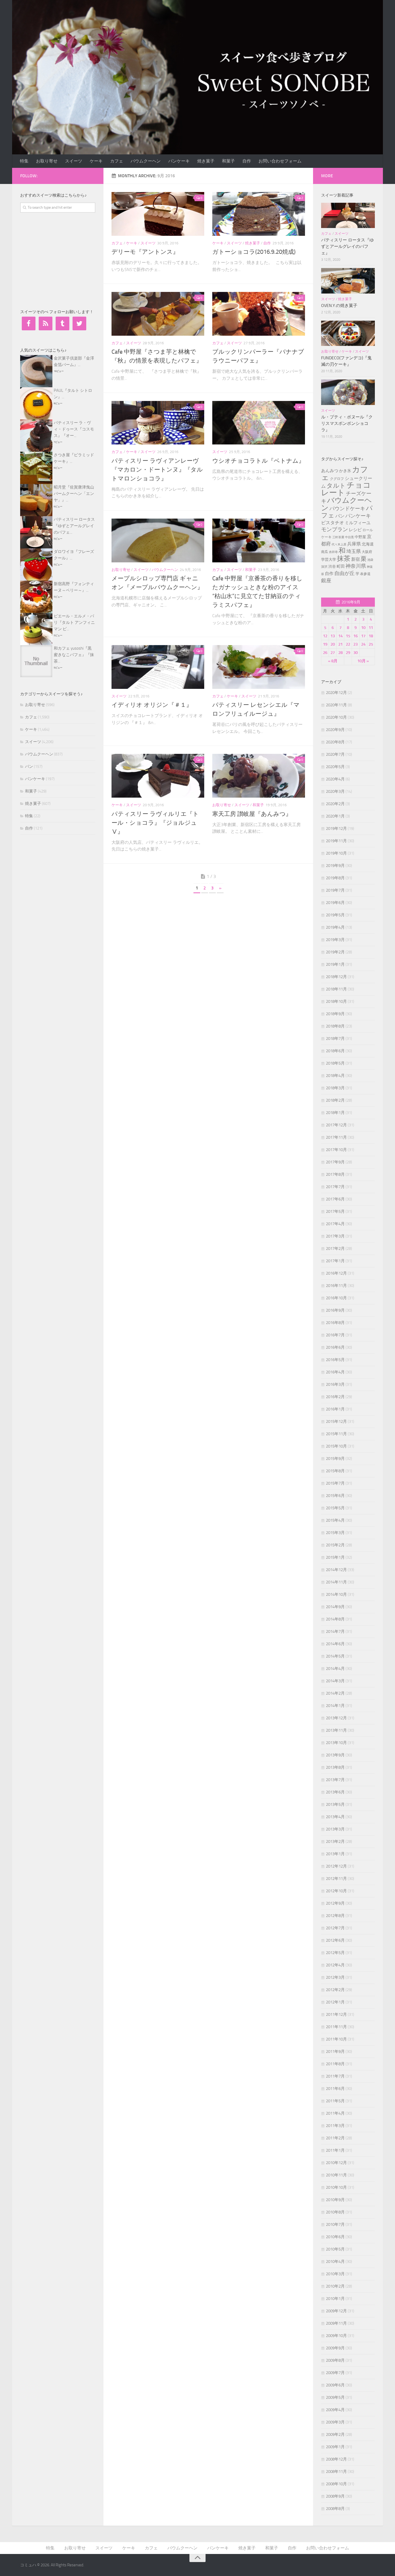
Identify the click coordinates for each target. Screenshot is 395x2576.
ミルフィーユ (358, 523)
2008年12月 (336, 2459)
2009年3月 (335, 2422)
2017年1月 (335, 1261)
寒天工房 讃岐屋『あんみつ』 (252, 814)
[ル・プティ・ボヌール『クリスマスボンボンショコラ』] (348, 392)
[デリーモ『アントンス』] (158, 214)
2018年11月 (336, 989)
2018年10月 (336, 1001)
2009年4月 (335, 2410)
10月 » (363, 661)
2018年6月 (335, 1051)
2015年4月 (335, 1520)
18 (371, 636)
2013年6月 (335, 1792)
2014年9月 (335, 1607)
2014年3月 (335, 1681)
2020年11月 (336, 705)
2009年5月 (335, 2397)
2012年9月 (335, 1903)
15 (348, 636)
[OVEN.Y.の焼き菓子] (348, 281)
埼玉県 (354, 551)
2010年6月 (335, 2237)
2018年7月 (335, 1039)
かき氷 (345, 471)
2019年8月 (335, 878)
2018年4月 (335, 1076)
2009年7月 (335, 2373)
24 (363, 644)
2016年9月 (335, 1310)
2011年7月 (335, 2076)
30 (355, 653)
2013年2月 (335, 1841)
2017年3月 (335, 1236)
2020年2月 (335, 804)
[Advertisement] (60, 260)
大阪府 (367, 552)
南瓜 (325, 552)
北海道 (368, 544)
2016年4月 (335, 1372)
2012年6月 (335, 1940)
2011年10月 (336, 2039)
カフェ (117, 161)
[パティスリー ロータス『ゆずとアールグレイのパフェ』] (348, 215)
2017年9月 (335, 1162)
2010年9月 (335, 2200)
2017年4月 (335, 1224)
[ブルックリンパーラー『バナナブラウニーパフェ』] (259, 314)
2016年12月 (336, 1273)
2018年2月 (335, 1100)
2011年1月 (335, 2150)
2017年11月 (336, 1137)
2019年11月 (336, 841)
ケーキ (96, 161)
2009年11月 (336, 2323)
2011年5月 (335, 2101)
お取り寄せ (47, 161)
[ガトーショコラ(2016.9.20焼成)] (259, 214)
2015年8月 (335, 1471)
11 (371, 628)
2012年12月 (336, 1866)
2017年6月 (335, 1199)
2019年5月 (335, 915)
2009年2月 (335, 2434)
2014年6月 (335, 1644)
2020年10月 (336, 717)
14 (340, 636)
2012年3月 (335, 1977)
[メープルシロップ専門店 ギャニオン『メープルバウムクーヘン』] (158, 540)
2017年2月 (335, 1249)
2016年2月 (335, 1397)
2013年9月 (335, 1755)
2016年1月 (335, 1409)
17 (363, 636)
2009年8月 (335, 2360)
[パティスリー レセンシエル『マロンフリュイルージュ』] (259, 667)
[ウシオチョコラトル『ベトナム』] (259, 423)
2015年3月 (335, 1533)
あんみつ (330, 471)
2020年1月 (335, 816)
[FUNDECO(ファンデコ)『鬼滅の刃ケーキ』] (348, 333)
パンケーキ (179, 161)
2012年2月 (335, 1990)
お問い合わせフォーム (280, 161)
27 (333, 653)
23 (355, 644)
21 (340, 644)
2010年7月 (335, 2224)
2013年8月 (335, 1767)
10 (363, 628)
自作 (247, 161)
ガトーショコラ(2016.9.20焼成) (254, 252)
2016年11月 (336, 1286)
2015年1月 (335, 1557)
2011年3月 (335, 2126)
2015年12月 (336, 1421)
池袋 (370, 560)
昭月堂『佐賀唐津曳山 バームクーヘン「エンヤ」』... (74, 494)
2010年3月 (335, 2274)
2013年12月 (336, 1718)
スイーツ (74, 161)
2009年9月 (335, 2348)
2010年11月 (336, 2175)
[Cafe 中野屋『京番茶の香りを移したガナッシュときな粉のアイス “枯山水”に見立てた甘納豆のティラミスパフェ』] (259, 540)
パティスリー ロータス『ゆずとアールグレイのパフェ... (74, 526)
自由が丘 (344, 573)
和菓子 (228, 161)
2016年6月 (335, 1347)
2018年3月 (335, 1088)
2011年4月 (335, 2113)
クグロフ (337, 479)
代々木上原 (339, 544)
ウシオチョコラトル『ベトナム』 (258, 461)
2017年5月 (335, 1211)
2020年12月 (336, 693)
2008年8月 (335, 2509)
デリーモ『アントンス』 (145, 252)
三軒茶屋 (338, 537)
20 (333, 644)
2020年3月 (335, 791)
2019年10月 (336, 853)
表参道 (365, 574)
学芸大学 (329, 559)
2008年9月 (335, 2496)
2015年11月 (336, 1434)
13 (333, 636)
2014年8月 (335, 1619)
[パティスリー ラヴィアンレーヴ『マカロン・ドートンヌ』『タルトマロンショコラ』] (158, 423)
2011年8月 (335, 2064)
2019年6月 (335, 903)
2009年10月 (336, 2336)
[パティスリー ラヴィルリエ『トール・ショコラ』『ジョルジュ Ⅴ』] (158, 776)
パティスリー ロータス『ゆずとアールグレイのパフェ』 (347, 246)
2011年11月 (336, 2027)
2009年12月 (336, 2311)
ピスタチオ (333, 523)
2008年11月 (336, 2472)
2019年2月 (335, 952)
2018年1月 (335, 1113)
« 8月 (333, 661)
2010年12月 (336, 2163)
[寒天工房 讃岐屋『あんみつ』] (259, 776)
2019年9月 (335, 866)
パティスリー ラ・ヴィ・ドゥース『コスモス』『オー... (74, 429)
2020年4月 (335, 779)
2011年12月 (336, 2014)
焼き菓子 (206, 161)
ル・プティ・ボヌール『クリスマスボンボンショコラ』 (347, 423)
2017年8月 (335, 1174)
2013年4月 (335, 1817)
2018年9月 (335, 1014)
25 (371, 644)
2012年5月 (335, 1953)
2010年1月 (335, 2299)
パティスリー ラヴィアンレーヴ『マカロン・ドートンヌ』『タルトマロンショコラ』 (157, 470)
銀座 (326, 580)
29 (348, 653)
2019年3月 (335, 940)
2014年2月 (335, 1693)
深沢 (324, 567)
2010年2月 (335, 2286)
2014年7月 (335, 1631)
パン (29, 766)
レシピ (355, 530)
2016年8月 (335, 1323)
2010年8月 (335, 2212)
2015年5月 (335, 1508)
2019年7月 (335, 890)
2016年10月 (336, 1298)
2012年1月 (335, 2002)
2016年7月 (335, 1335)
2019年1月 (335, 964)
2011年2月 (335, 2138)
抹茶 (344, 558)
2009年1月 (335, 2447)
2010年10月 (336, 2187)
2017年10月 (336, 1150)
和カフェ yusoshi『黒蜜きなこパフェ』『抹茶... (74, 655)
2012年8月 (335, 1916)
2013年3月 (335, 1829)
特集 (24, 161)
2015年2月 (335, 1545)
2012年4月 (335, 1965)
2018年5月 (335, 1063)
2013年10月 (336, 1743)
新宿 (355, 559)
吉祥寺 (333, 552)
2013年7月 (335, 1780)
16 (355, 636)
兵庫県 (354, 544)
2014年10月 (336, 1594)
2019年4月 (335, 927)
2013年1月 (335, 1854)
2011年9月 (335, 2052)
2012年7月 (335, 1928)
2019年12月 (336, 828)
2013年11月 (336, 1730)
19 (325, 644)
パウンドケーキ (347, 509)
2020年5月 (335, 767)
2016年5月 (335, 1360)
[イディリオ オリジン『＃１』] (158, 667)
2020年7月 (335, 754)
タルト (336, 486)
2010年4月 (335, 2262)
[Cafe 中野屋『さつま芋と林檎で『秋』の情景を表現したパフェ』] (158, 314)
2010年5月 (335, 2249)
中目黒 (349, 537)
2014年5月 (335, 1656)
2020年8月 (335, 742)
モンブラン (335, 529)
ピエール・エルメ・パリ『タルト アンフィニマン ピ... (74, 623)
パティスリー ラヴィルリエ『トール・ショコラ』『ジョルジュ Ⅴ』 (155, 823)
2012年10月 (336, 1891)
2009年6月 (335, 2385)
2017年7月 (335, 1187)
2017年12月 (336, 1125)
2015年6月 (335, 1496)
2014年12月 (336, 1570)
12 (325, 636)
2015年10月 (336, 1446)
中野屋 (360, 537)
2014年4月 (335, 1669)
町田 (341, 566)
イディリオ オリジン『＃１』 (152, 705)
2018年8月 (335, 1026)
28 (340, 653)
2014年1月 (335, 1706)
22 (348, 644)
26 (325, 653)
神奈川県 (356, 566)
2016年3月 (335, 1384)
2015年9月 (335, 1459)
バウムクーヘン (146, 161)
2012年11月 (336, 1879)
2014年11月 (336, 1582)
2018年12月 (336, 977)
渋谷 (332, 567)
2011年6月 (335, 2089)
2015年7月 (335, 1483)
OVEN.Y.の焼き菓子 (339, 305)
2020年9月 (335, 730)
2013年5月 (335, 1804)
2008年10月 (336, 2484)
